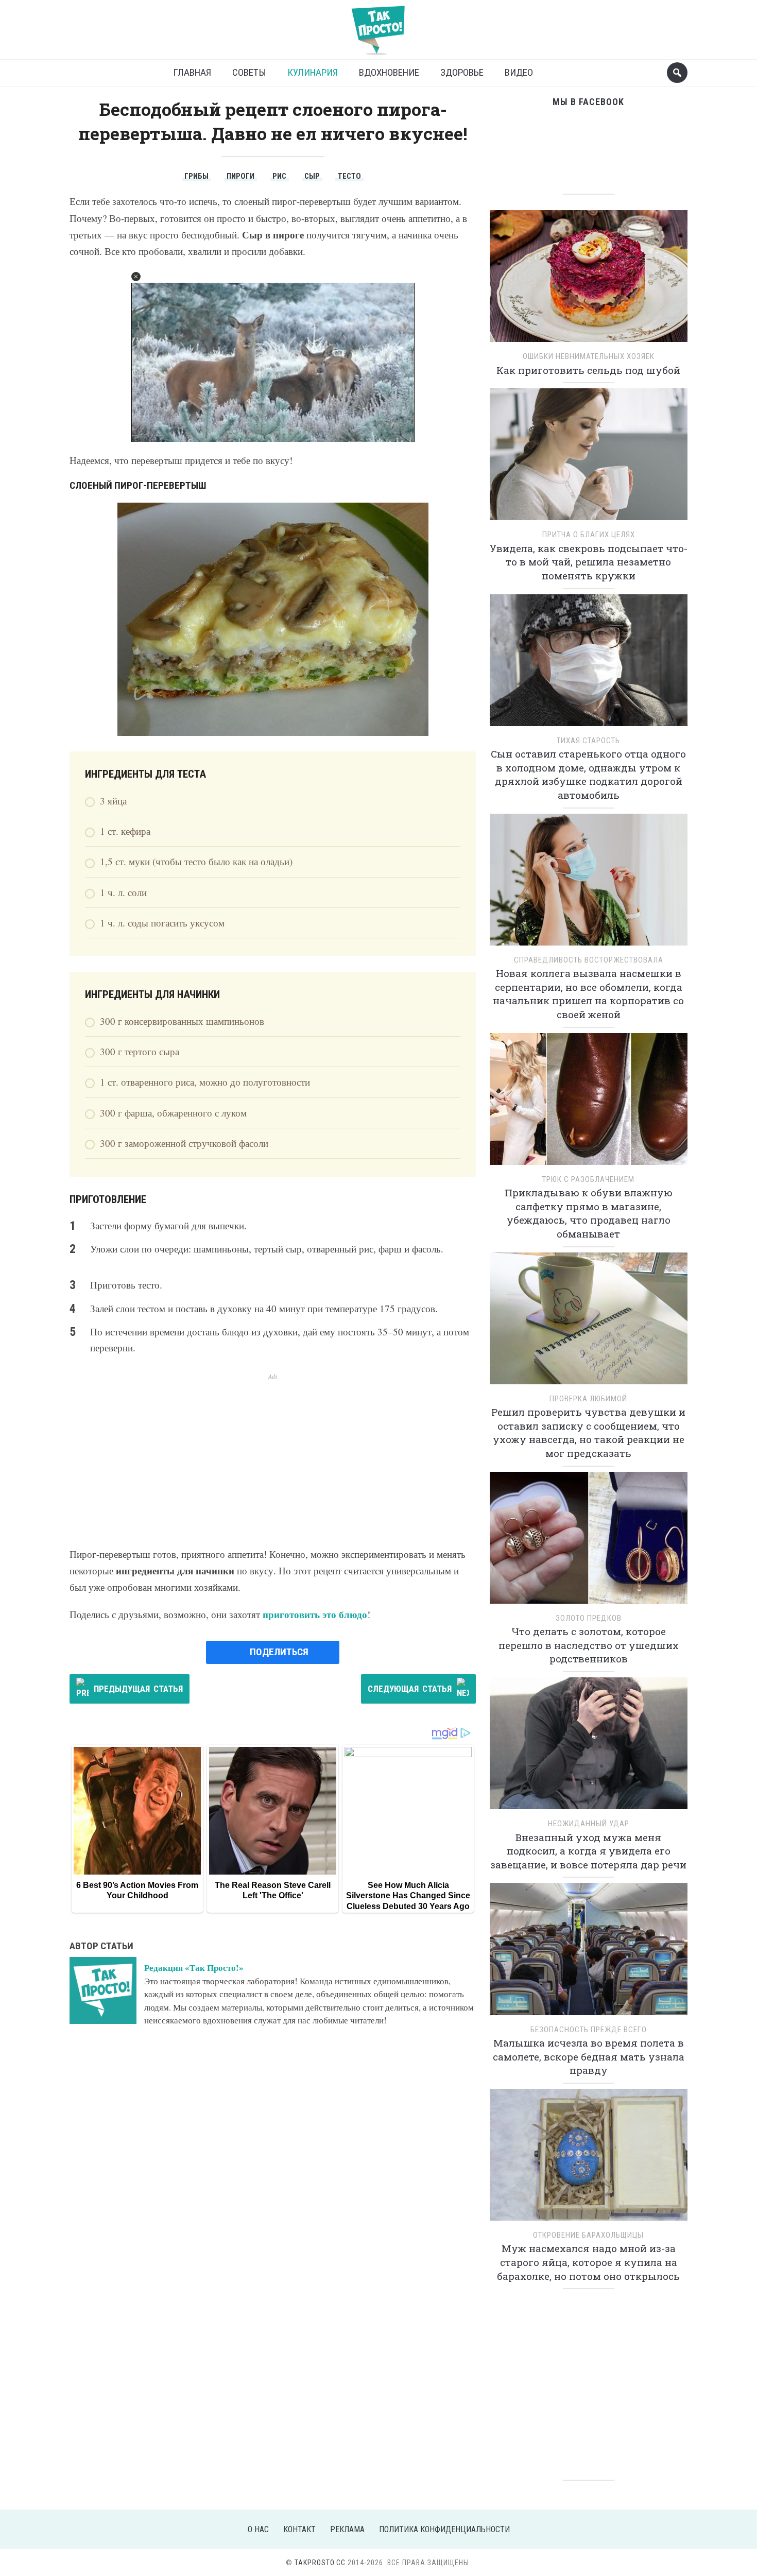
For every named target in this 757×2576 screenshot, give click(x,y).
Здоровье (462, 72)
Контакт (299, 2529)
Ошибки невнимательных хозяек (589, 356)
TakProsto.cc (320, 2563)
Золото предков (589, 1618)
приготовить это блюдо (315, 1614)
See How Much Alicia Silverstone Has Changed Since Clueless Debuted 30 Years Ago (408, 1896)
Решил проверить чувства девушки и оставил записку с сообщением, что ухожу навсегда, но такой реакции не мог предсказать (588, 1432)
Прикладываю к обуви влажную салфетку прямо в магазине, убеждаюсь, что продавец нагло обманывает (589, 1213)
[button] (136, 277)
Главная (192, 72)
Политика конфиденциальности (444, 2529)
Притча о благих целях (589, 535)
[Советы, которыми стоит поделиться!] (378, 25)
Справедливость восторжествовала (589, 960)
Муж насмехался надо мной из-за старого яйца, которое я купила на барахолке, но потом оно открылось (588, 2262)
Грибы (196, 176)
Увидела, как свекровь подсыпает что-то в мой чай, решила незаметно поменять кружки (589, 562)
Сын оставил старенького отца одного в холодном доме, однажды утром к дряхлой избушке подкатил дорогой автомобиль (588, 774)
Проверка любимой (588, 1399)
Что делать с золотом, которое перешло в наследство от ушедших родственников (589, 1645)
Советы (249, 72)
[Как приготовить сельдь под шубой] (589, 279)
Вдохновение (389, 72)
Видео (519, 72)
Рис (279, 176)
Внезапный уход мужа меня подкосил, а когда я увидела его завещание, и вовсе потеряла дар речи (588, 1851)
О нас (258, 2529)
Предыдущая (138, 1689)
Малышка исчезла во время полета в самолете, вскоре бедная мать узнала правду (589, 2056)
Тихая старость (588, 741)
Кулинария (313, 72)
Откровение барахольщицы (588, 2235)
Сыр (312, 176)
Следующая (410, 1689)
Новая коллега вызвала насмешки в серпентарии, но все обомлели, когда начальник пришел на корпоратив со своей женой (588, 994)
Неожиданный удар (589, 1824)
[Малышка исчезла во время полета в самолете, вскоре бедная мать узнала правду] (589, 1953)
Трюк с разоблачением (588, 1179)
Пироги (240, 176)
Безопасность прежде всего (589, 2030)
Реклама (347, 2529)
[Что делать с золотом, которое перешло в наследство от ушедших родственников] (589, 1541)
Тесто (349, 176)
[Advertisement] (273, 1453)
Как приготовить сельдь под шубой (588, 370)
